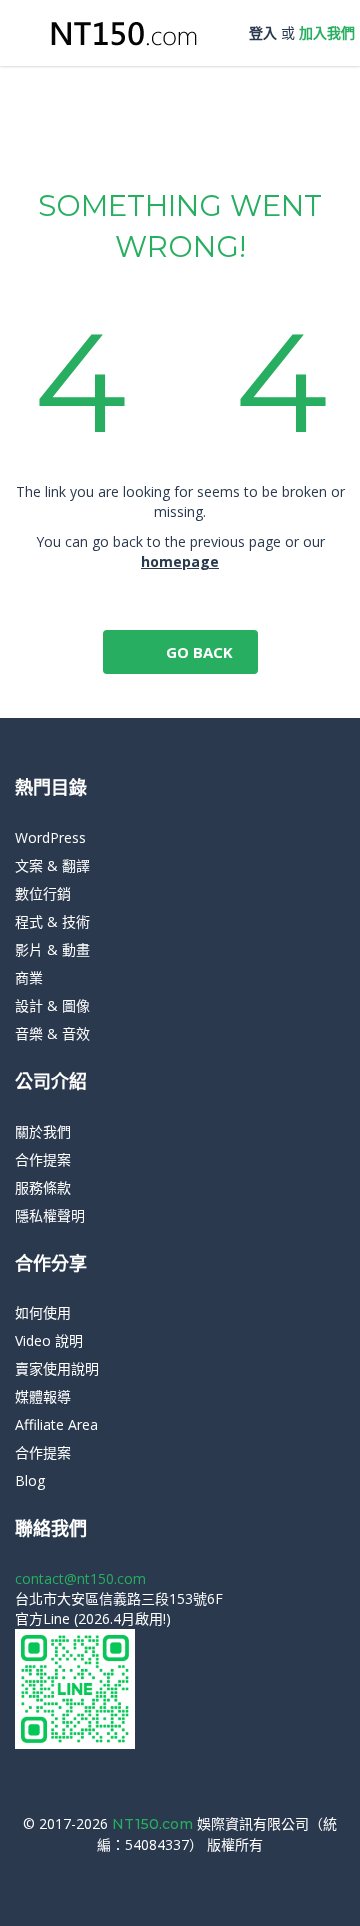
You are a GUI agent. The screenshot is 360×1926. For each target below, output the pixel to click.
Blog (30, 1480)
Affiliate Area (56, 1424)
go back (197, 652)
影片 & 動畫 (52, 949)
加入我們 (327, 32)
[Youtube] (202, 1875)
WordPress (50, 837)
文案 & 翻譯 (52, 865)
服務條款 (43, 1187)
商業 (29, 977)
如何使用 (43, 1312)
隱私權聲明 (50, 1215)
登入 (263, 32)
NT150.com (154, 1824)
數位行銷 (43, 893)
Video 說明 (49, 1340)
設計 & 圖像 (52, 1005)
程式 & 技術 (52, 921)
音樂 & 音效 (52, 1033)
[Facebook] (172, 1875)
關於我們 (43, 1131)
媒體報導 (43, 1396)
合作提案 (43, 1159)
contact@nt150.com (80, 1578)
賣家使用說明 (57, 1368)
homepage (180, 561)
